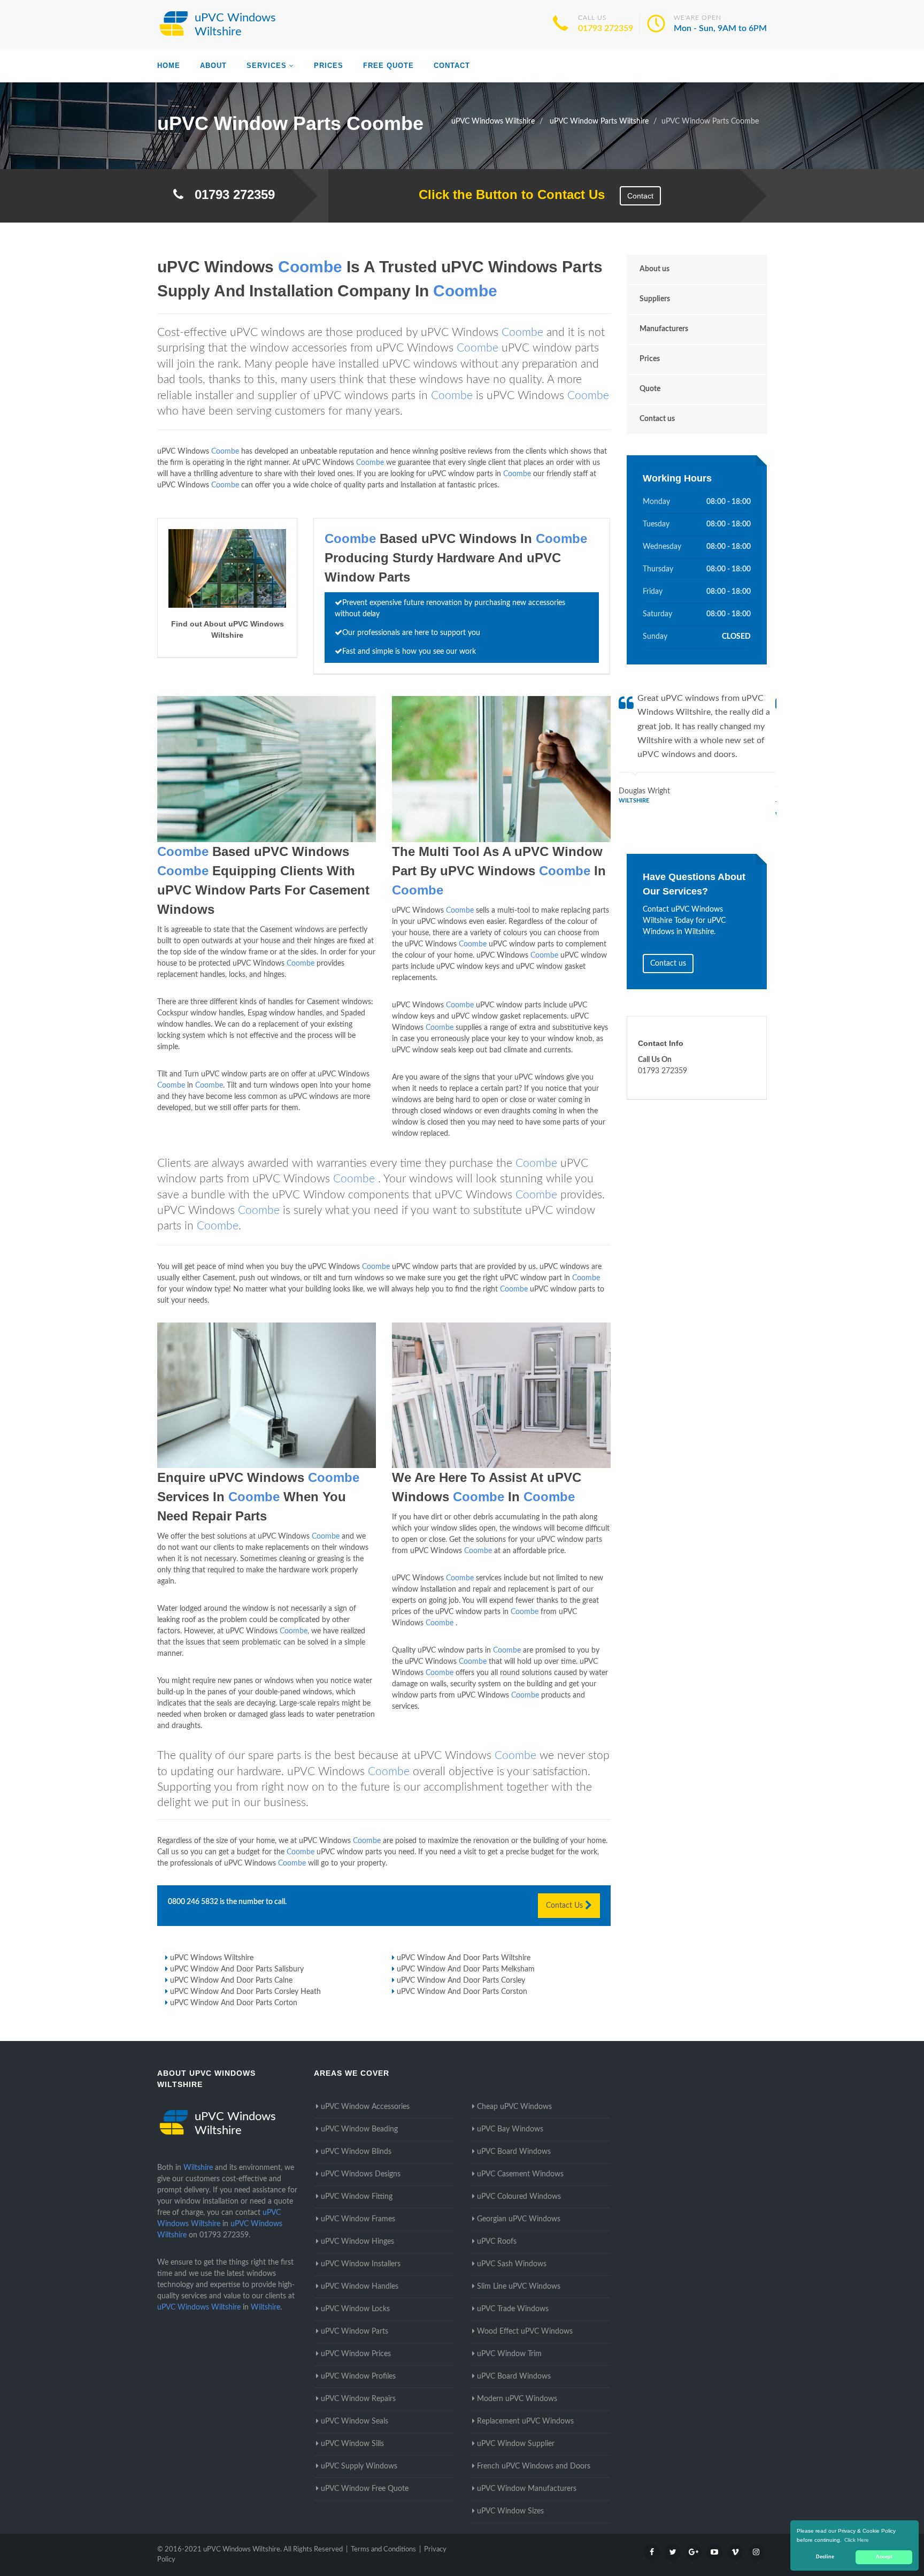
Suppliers (655, 299)
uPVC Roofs (497, 2242)
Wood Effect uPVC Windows (525, 2332)
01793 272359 (606, 28)
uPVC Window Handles (360, 2287)
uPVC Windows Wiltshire (212, 1958)
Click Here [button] (857, 2540)
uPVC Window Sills (352, 2444)
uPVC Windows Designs (361, 2174)
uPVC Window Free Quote (365, 2489)
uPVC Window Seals (355, 2421)
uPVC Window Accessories (365, 2107)
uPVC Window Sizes (510, 2511)
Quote (650, 389)
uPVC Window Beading (359, 2129)
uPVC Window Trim (509, 2354)
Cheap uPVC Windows (514, 2107)
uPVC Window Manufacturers (527, 2489)
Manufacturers (664, 329)
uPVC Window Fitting (357, 2197)
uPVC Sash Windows (512, 2264)
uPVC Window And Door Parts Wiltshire (464, 1958)
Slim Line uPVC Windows (519, 2287)
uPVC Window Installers (361, 2264)
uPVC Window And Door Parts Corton (234, 2003)
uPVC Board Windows (514, 2152)
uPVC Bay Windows (510, 2129)
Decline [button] (825, 2557)
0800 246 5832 (193, 1902)
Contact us (657, 419)
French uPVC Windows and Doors (534, 2466)
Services (267, 66)
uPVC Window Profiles (358, 2376)
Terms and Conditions (383, 2550)
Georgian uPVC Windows (519, 2219)
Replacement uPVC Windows (525, 2421)
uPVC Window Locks (355, 2309)
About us (654, 269)
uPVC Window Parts (355, 2332)
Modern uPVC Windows (517, 2399)
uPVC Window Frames (358, 2219)
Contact (452, 66)
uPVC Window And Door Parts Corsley (461, 1981)
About (213, 66)
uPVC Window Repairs (358, 2399)
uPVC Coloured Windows (519, 2197)
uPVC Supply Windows (359, 2466)
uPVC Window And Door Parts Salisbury (237, 1969)
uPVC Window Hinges (357, 2242)
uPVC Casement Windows (520, 2174)
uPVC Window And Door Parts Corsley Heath (245, 1992)
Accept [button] (884, 2557)
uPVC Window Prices (356, 2354)
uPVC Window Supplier (516, 2444)
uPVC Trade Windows (513, 2309)
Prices (329, 66)
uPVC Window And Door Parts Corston (462, 1992)
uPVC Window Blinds (356, 2152)
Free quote (388, 66)
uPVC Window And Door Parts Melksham (466, 1969)
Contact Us (565, 1906)
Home (169, 66)
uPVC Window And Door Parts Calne (231, 1981)
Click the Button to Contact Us (506, 194)
